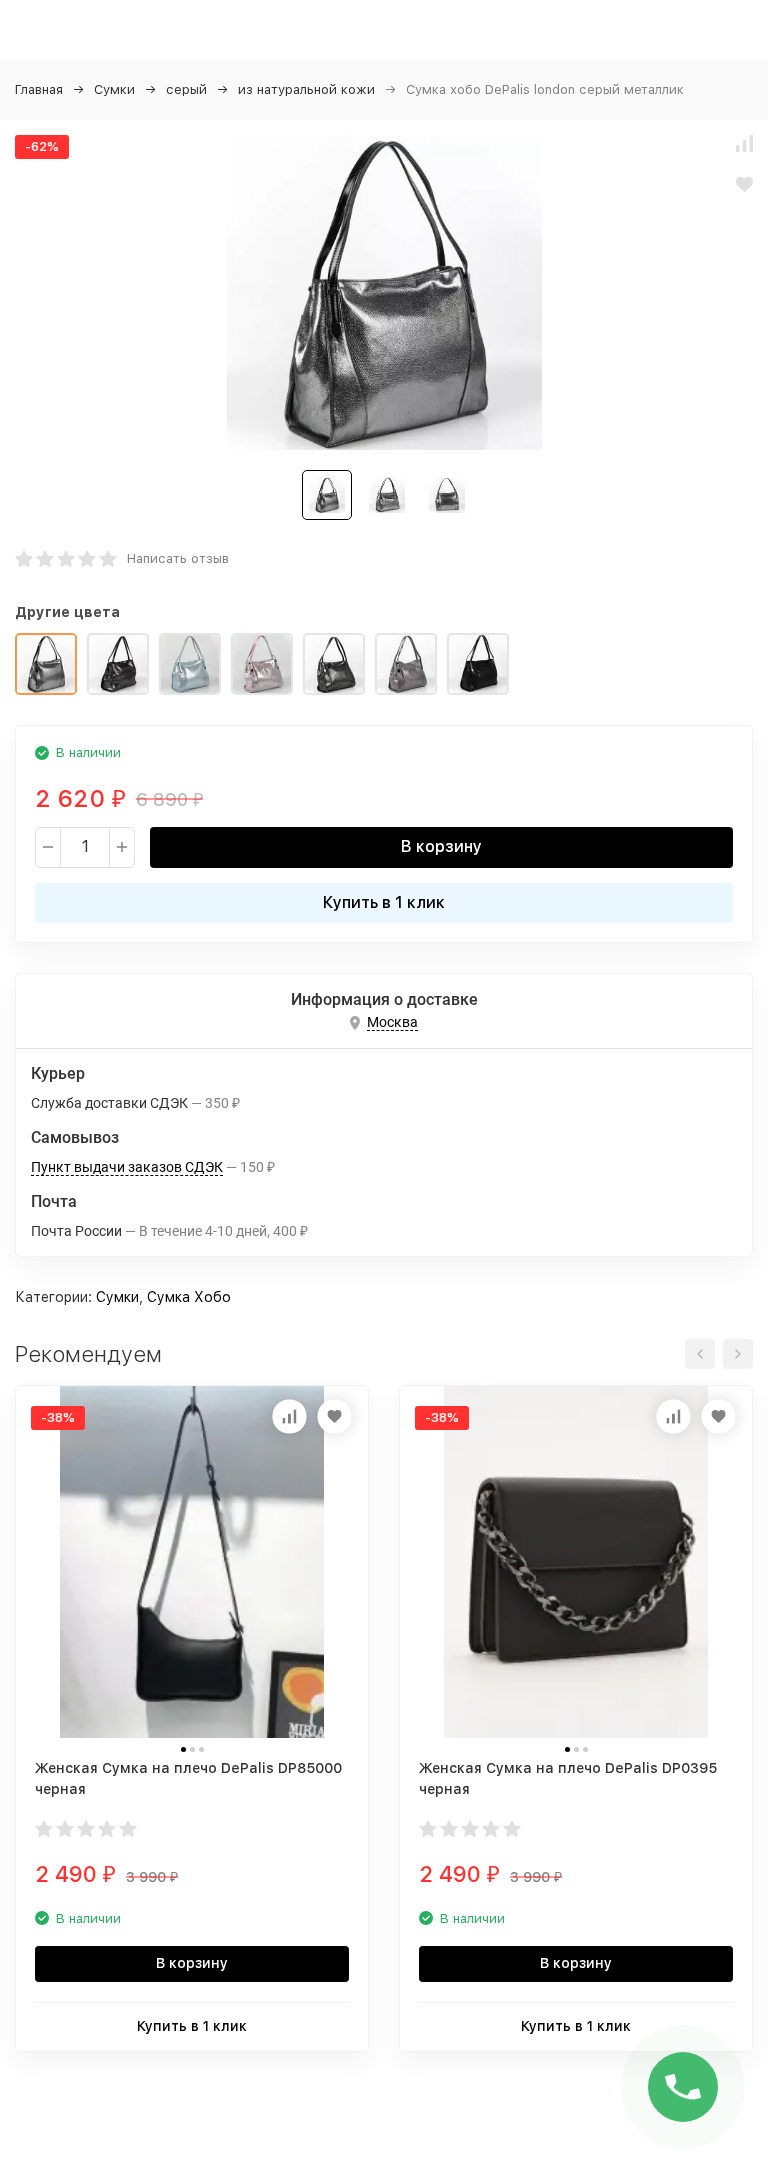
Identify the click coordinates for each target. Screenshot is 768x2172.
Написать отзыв (178, 558)
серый (186, 89)
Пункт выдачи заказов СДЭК (127, 1167)
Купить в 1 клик (384, 902)
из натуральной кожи (306, 89)
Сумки (114, 89)
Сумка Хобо (189, 1297)
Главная (39, 89)
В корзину (441, 846)
